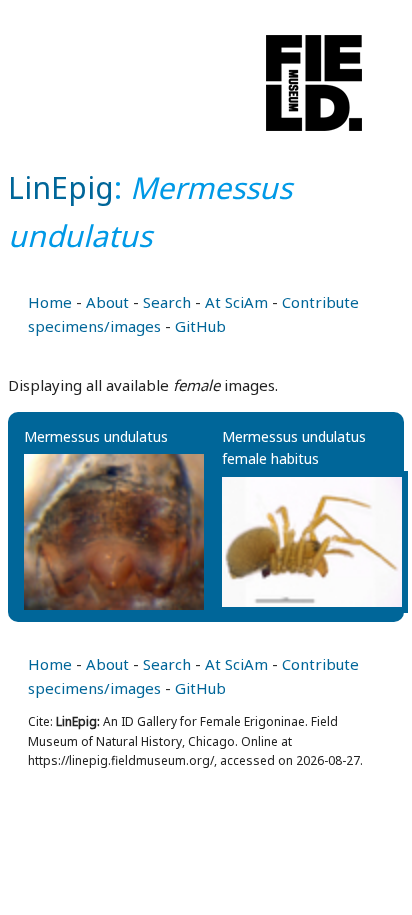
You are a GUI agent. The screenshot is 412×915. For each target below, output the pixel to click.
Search (167, 302)
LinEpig (61, 187)
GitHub (200, 326)
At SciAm (236, 302)
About (107, 302)
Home (50, 302)
